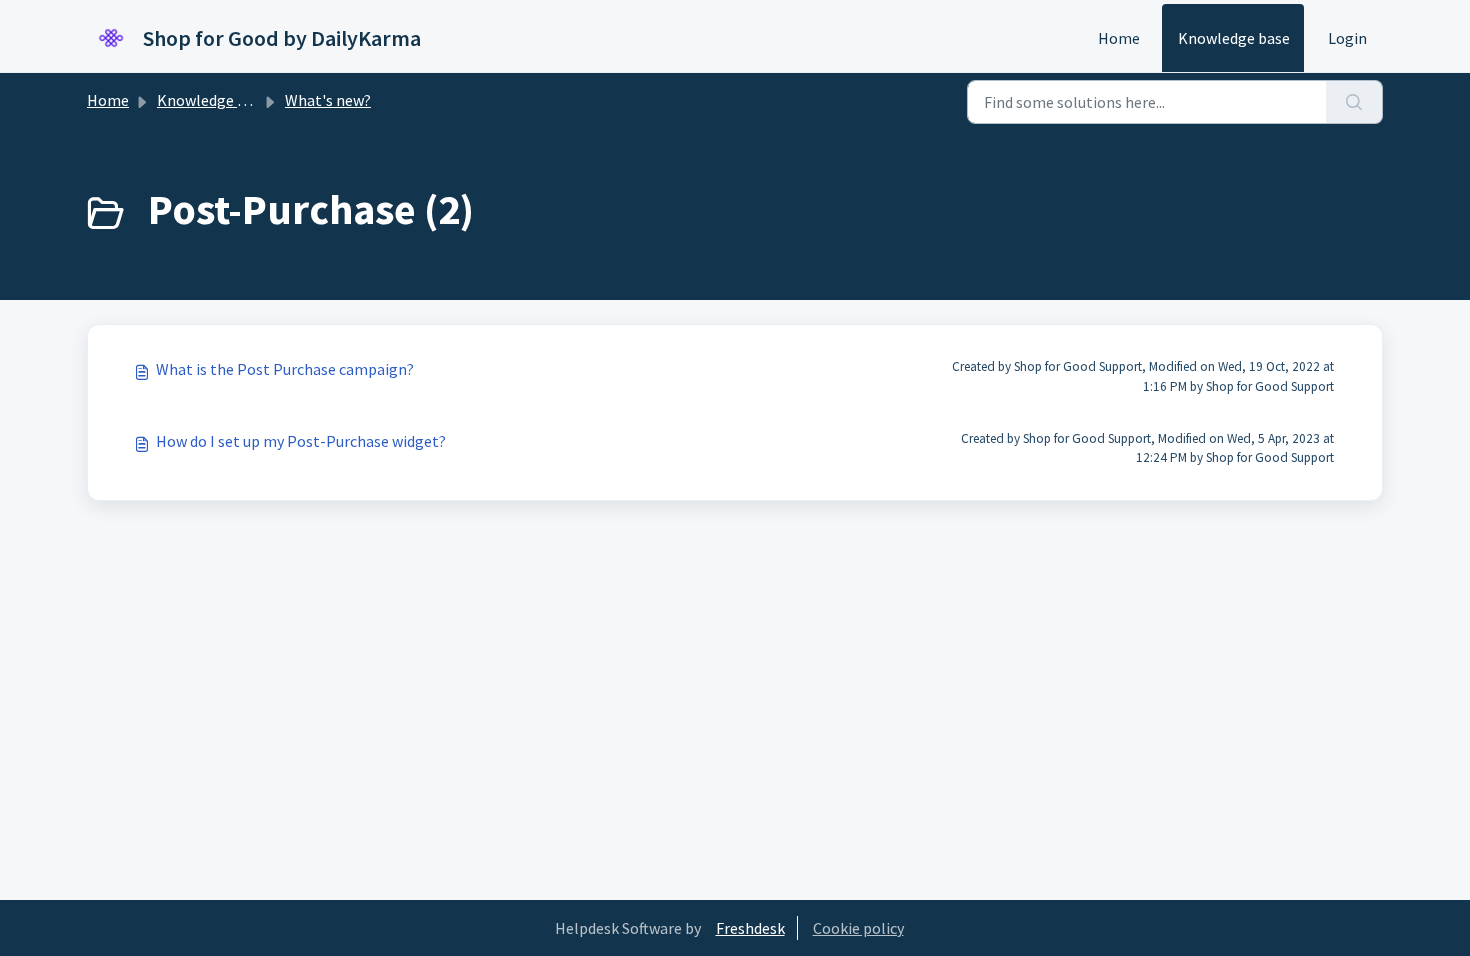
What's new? (328, 100)
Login (1347, 38)
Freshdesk (750, 928)
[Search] (1354, 102)
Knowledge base (1234, 38)
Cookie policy (858, 928)
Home (1119, 38)
